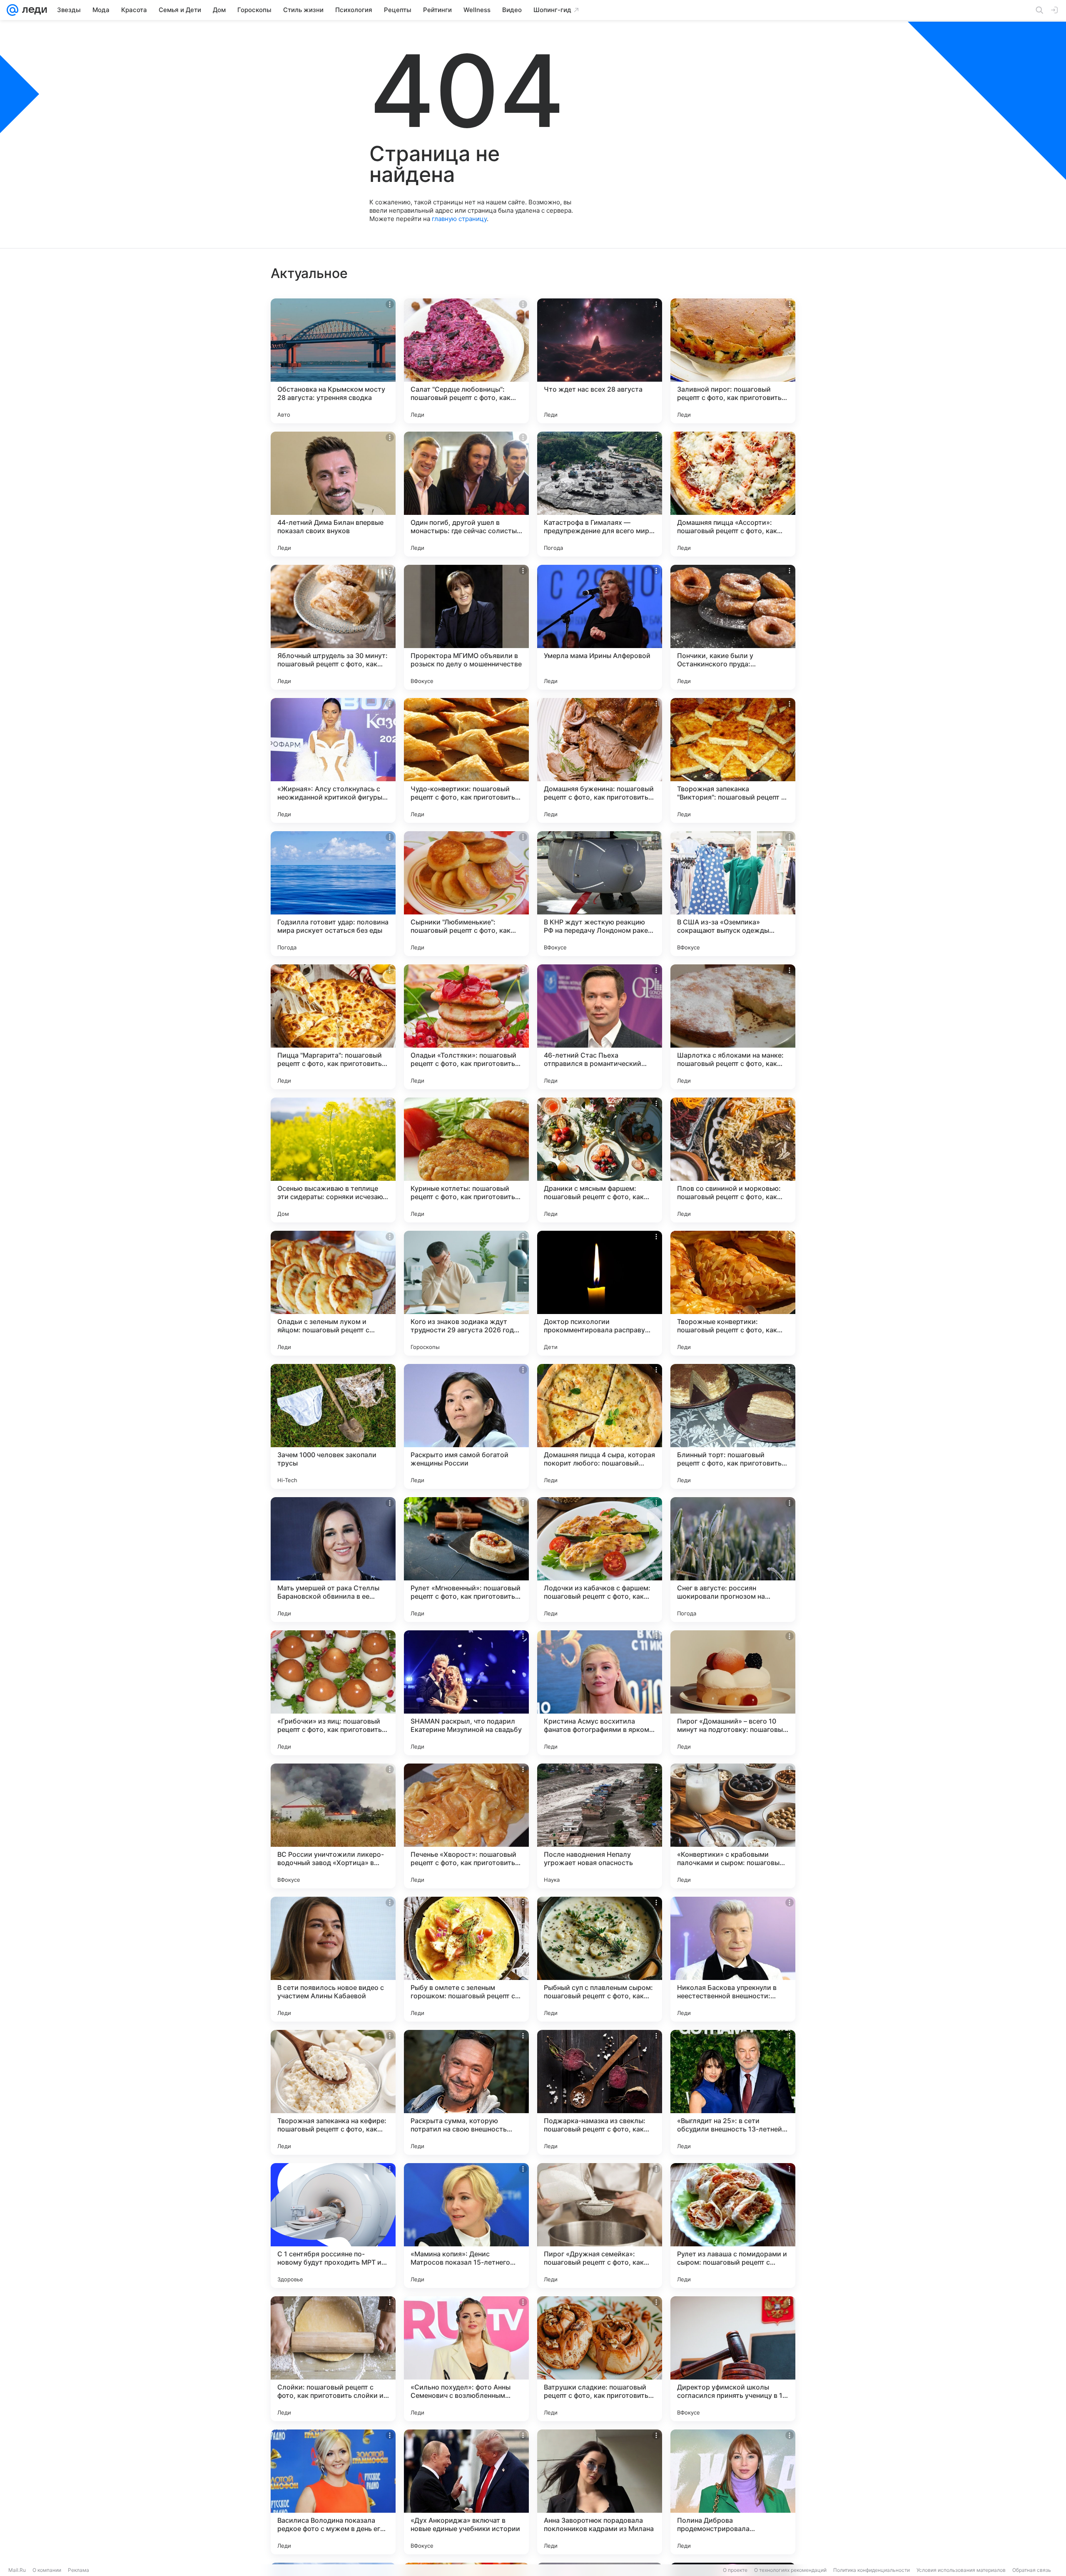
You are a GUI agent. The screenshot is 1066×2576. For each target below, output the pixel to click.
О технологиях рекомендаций (790, 2570)
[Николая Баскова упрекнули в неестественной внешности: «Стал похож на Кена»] (733, 1959)
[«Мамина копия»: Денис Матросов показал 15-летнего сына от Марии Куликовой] (466, 2226)
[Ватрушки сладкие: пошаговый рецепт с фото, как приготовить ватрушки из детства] (600, 2359)
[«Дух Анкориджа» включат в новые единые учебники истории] (466, 2492)
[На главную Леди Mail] (33, 10)
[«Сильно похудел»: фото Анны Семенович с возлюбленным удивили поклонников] (466, 2359)
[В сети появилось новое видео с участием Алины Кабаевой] (333, 1959)
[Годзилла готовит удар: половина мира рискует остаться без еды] (333, 894)
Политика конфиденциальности (872, 2570)
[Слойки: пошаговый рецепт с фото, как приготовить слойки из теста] (333, 2359)
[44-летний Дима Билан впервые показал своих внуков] (333, 494)
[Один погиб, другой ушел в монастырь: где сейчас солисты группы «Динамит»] (466, 494)
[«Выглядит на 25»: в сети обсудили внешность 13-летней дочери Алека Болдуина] (733, 2092)
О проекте (735, 2570)
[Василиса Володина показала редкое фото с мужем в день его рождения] (333, 2492)
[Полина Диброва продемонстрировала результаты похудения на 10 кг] (733, 2492)
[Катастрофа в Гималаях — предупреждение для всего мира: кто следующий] (600, 494)
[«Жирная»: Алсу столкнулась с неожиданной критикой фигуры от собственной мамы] (333, 760)
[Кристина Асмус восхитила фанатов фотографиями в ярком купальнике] (600, 1693)
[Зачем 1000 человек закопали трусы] (333, 1426)
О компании (47, 2570)
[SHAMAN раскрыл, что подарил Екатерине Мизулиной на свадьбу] (466, 1693)
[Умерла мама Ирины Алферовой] (600, 627)
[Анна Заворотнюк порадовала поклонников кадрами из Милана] (600, 2492)
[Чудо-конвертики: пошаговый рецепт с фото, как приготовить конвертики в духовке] (466, 760)
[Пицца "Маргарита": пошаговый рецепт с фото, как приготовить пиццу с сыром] (333, 1027)
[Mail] (12, 10)
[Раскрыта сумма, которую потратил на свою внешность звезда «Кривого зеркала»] (466, 2092)
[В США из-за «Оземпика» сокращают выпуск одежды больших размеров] (733, 894)
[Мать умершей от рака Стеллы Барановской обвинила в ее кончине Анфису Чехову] (333, 1560)
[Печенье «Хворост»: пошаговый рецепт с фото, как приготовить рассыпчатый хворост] (466, 1826)
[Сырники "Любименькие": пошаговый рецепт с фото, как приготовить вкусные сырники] (466, 894)
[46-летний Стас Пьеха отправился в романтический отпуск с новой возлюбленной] (600, 1027)
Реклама (78, 2570)
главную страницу (459, 219)
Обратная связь (1032, 2570)
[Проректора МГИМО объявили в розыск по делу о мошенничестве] (466, 627)
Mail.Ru (17, 2570)
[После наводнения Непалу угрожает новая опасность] (600, 1826)
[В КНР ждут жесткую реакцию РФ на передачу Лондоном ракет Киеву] (600, 894)
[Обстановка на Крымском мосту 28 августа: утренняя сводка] (333, 361)
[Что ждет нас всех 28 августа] (600, 361)
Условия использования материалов (961, 2570)
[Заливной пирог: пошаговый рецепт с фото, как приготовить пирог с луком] (733, 361)
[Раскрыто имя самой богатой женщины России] (466, 1426)
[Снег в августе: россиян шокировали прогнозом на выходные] (733, 1560)
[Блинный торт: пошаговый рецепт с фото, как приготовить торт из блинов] (733, 1426)
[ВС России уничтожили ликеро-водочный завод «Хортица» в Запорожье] (333, 1826)
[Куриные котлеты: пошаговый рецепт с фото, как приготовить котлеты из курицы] (466, 1160)
